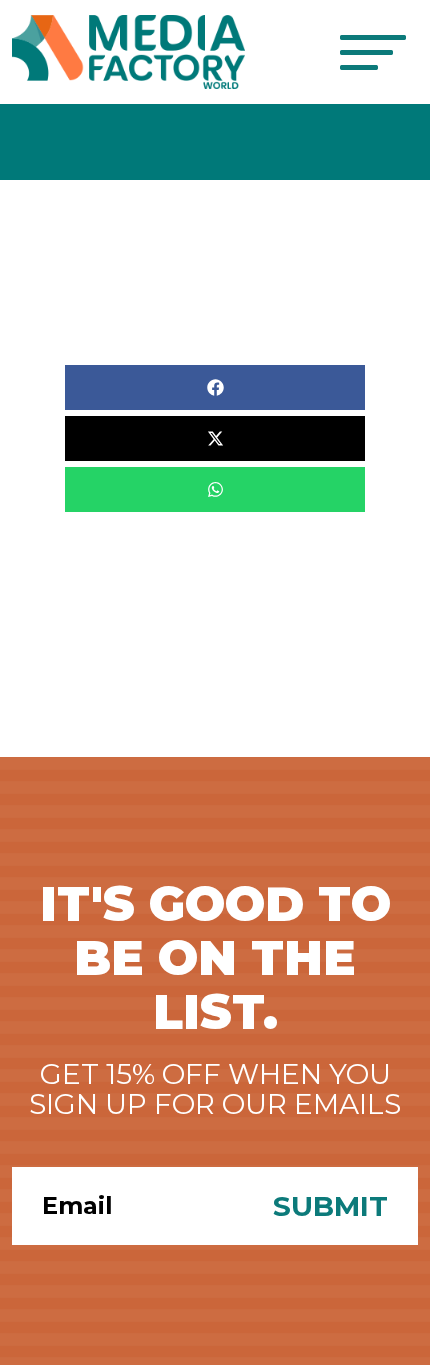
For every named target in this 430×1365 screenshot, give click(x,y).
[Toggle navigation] (372, 52)
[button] (215, 387)
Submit (330, 1206)
